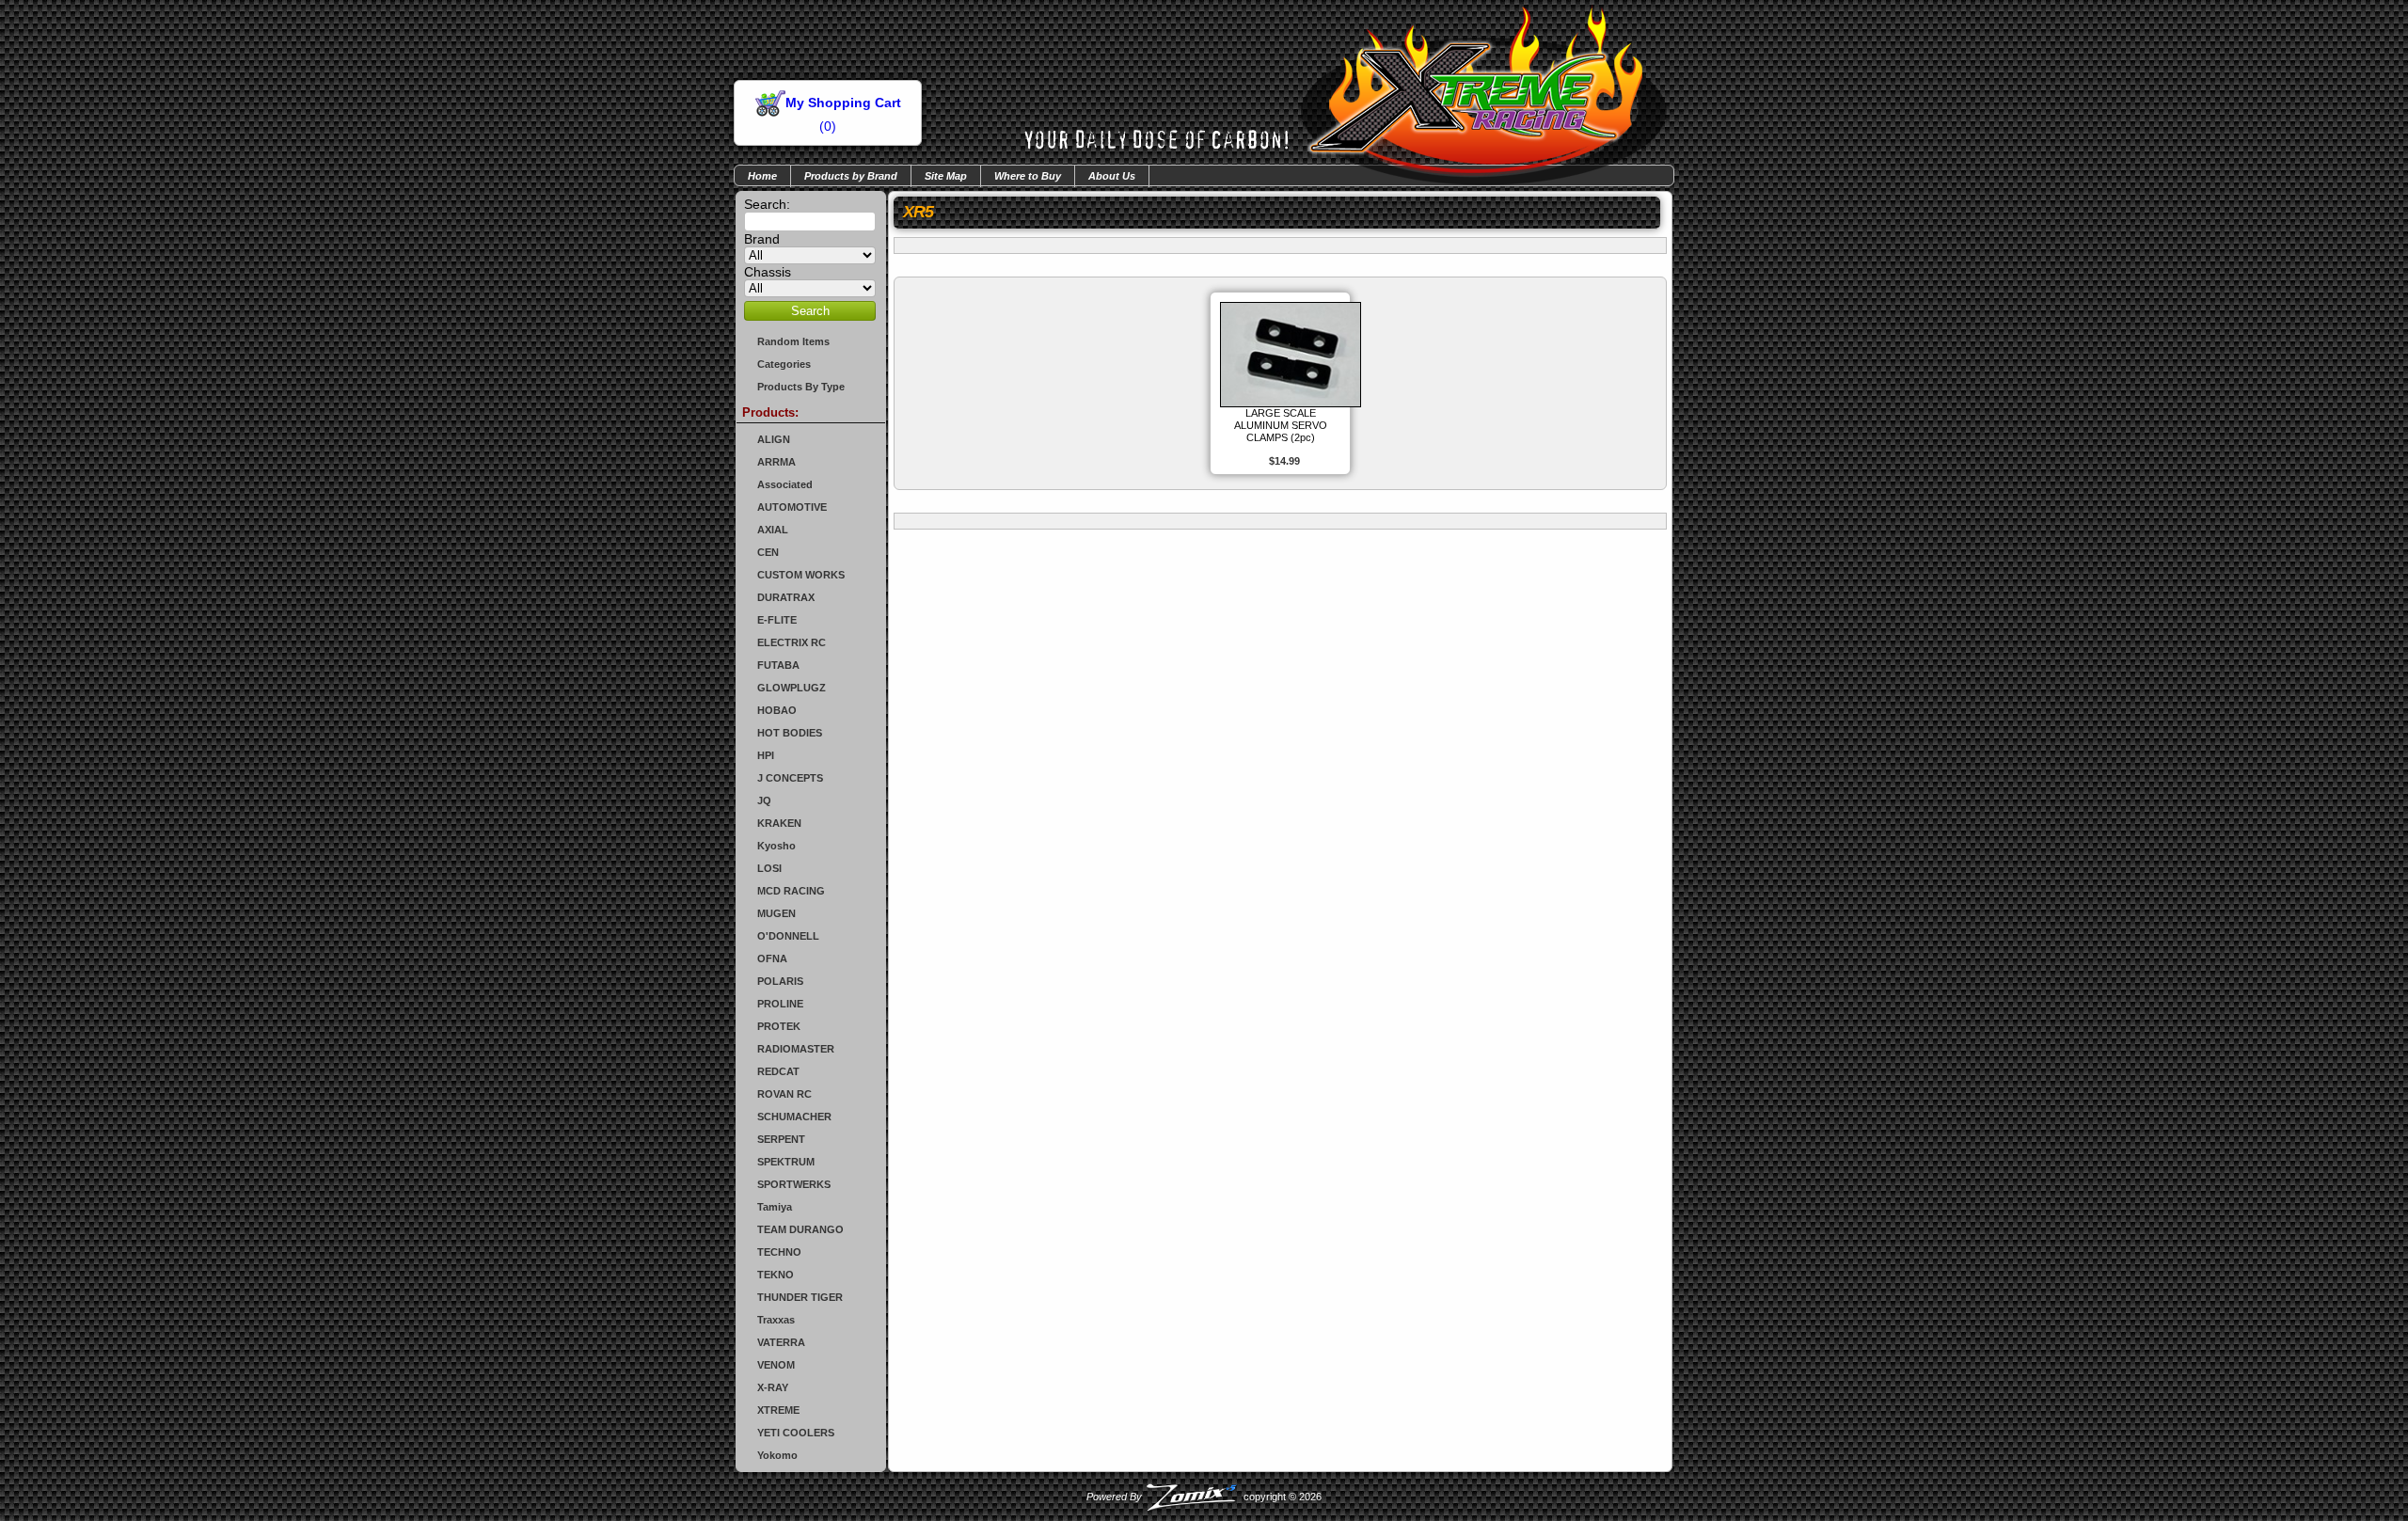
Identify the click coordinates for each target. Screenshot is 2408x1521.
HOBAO (777, 710)
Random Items (793, 341)
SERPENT (781, 1139)
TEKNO (776, 1275)
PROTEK (779, 1026)
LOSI (769, 868)
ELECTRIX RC (792, 642)
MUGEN (776, 913)
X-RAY (773, 1387)
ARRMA (776, 462)
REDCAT (778, 1071)
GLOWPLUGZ (792, 688)
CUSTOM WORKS (801, 575)
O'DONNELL (788, 936)
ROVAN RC (784, 1094)
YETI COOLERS (796, 1433)
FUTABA (778, 665)
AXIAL (773, 530)
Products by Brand (851, 176)
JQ (764, 800)
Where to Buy (1028, 176)
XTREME (778, 1410)
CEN (768, 552)
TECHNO (779, 1252)
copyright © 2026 (1204, 1497)
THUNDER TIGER (800, 1297)
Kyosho (776, 846)
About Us (1112, 176)
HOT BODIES (790, 733)
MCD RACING (791, 891)
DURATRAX (786, 597)
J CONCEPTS (790, 778)
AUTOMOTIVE (792, 507)
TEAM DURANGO (800, 1229)
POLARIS (780, 981)
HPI (766, 755)
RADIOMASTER (796, 1049)
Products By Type (801, 387)
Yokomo (777, 1455)
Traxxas (776, 1320)
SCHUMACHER (794, 1117)
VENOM (776, 1365)
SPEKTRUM (786, 1162)
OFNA (772, 959)
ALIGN (774, 439)
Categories (784, 364)
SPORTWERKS (794, 1184)
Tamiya (775, 1207)
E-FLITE (777, 620)
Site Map (946, 176)
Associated (785, 484)
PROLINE (780, 1004)
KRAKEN (779, 823)
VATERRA (781, 1342)
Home (762, 176)
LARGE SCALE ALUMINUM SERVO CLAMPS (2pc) (1281, 425)
